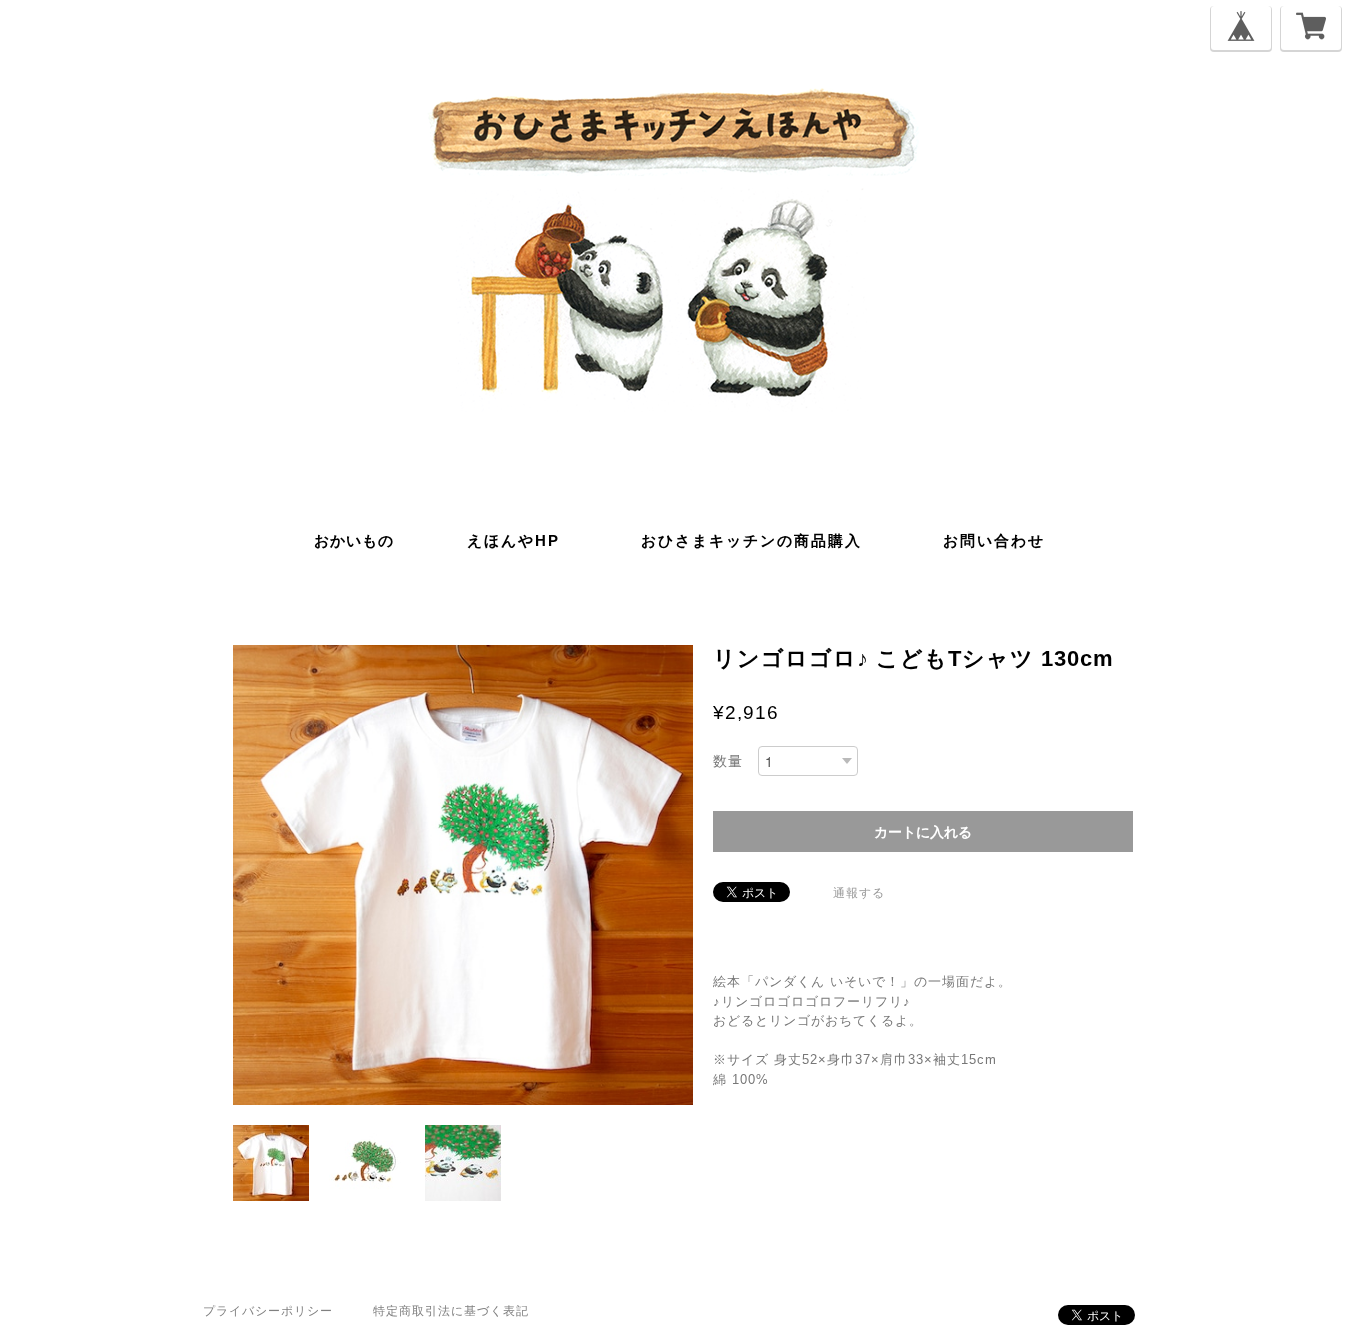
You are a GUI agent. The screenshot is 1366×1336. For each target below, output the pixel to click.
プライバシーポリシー (268, 1311)
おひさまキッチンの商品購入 (751, 540)
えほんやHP (513, 540)
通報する (859, 893)
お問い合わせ (994, 540)
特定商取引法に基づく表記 (451, 1311)
